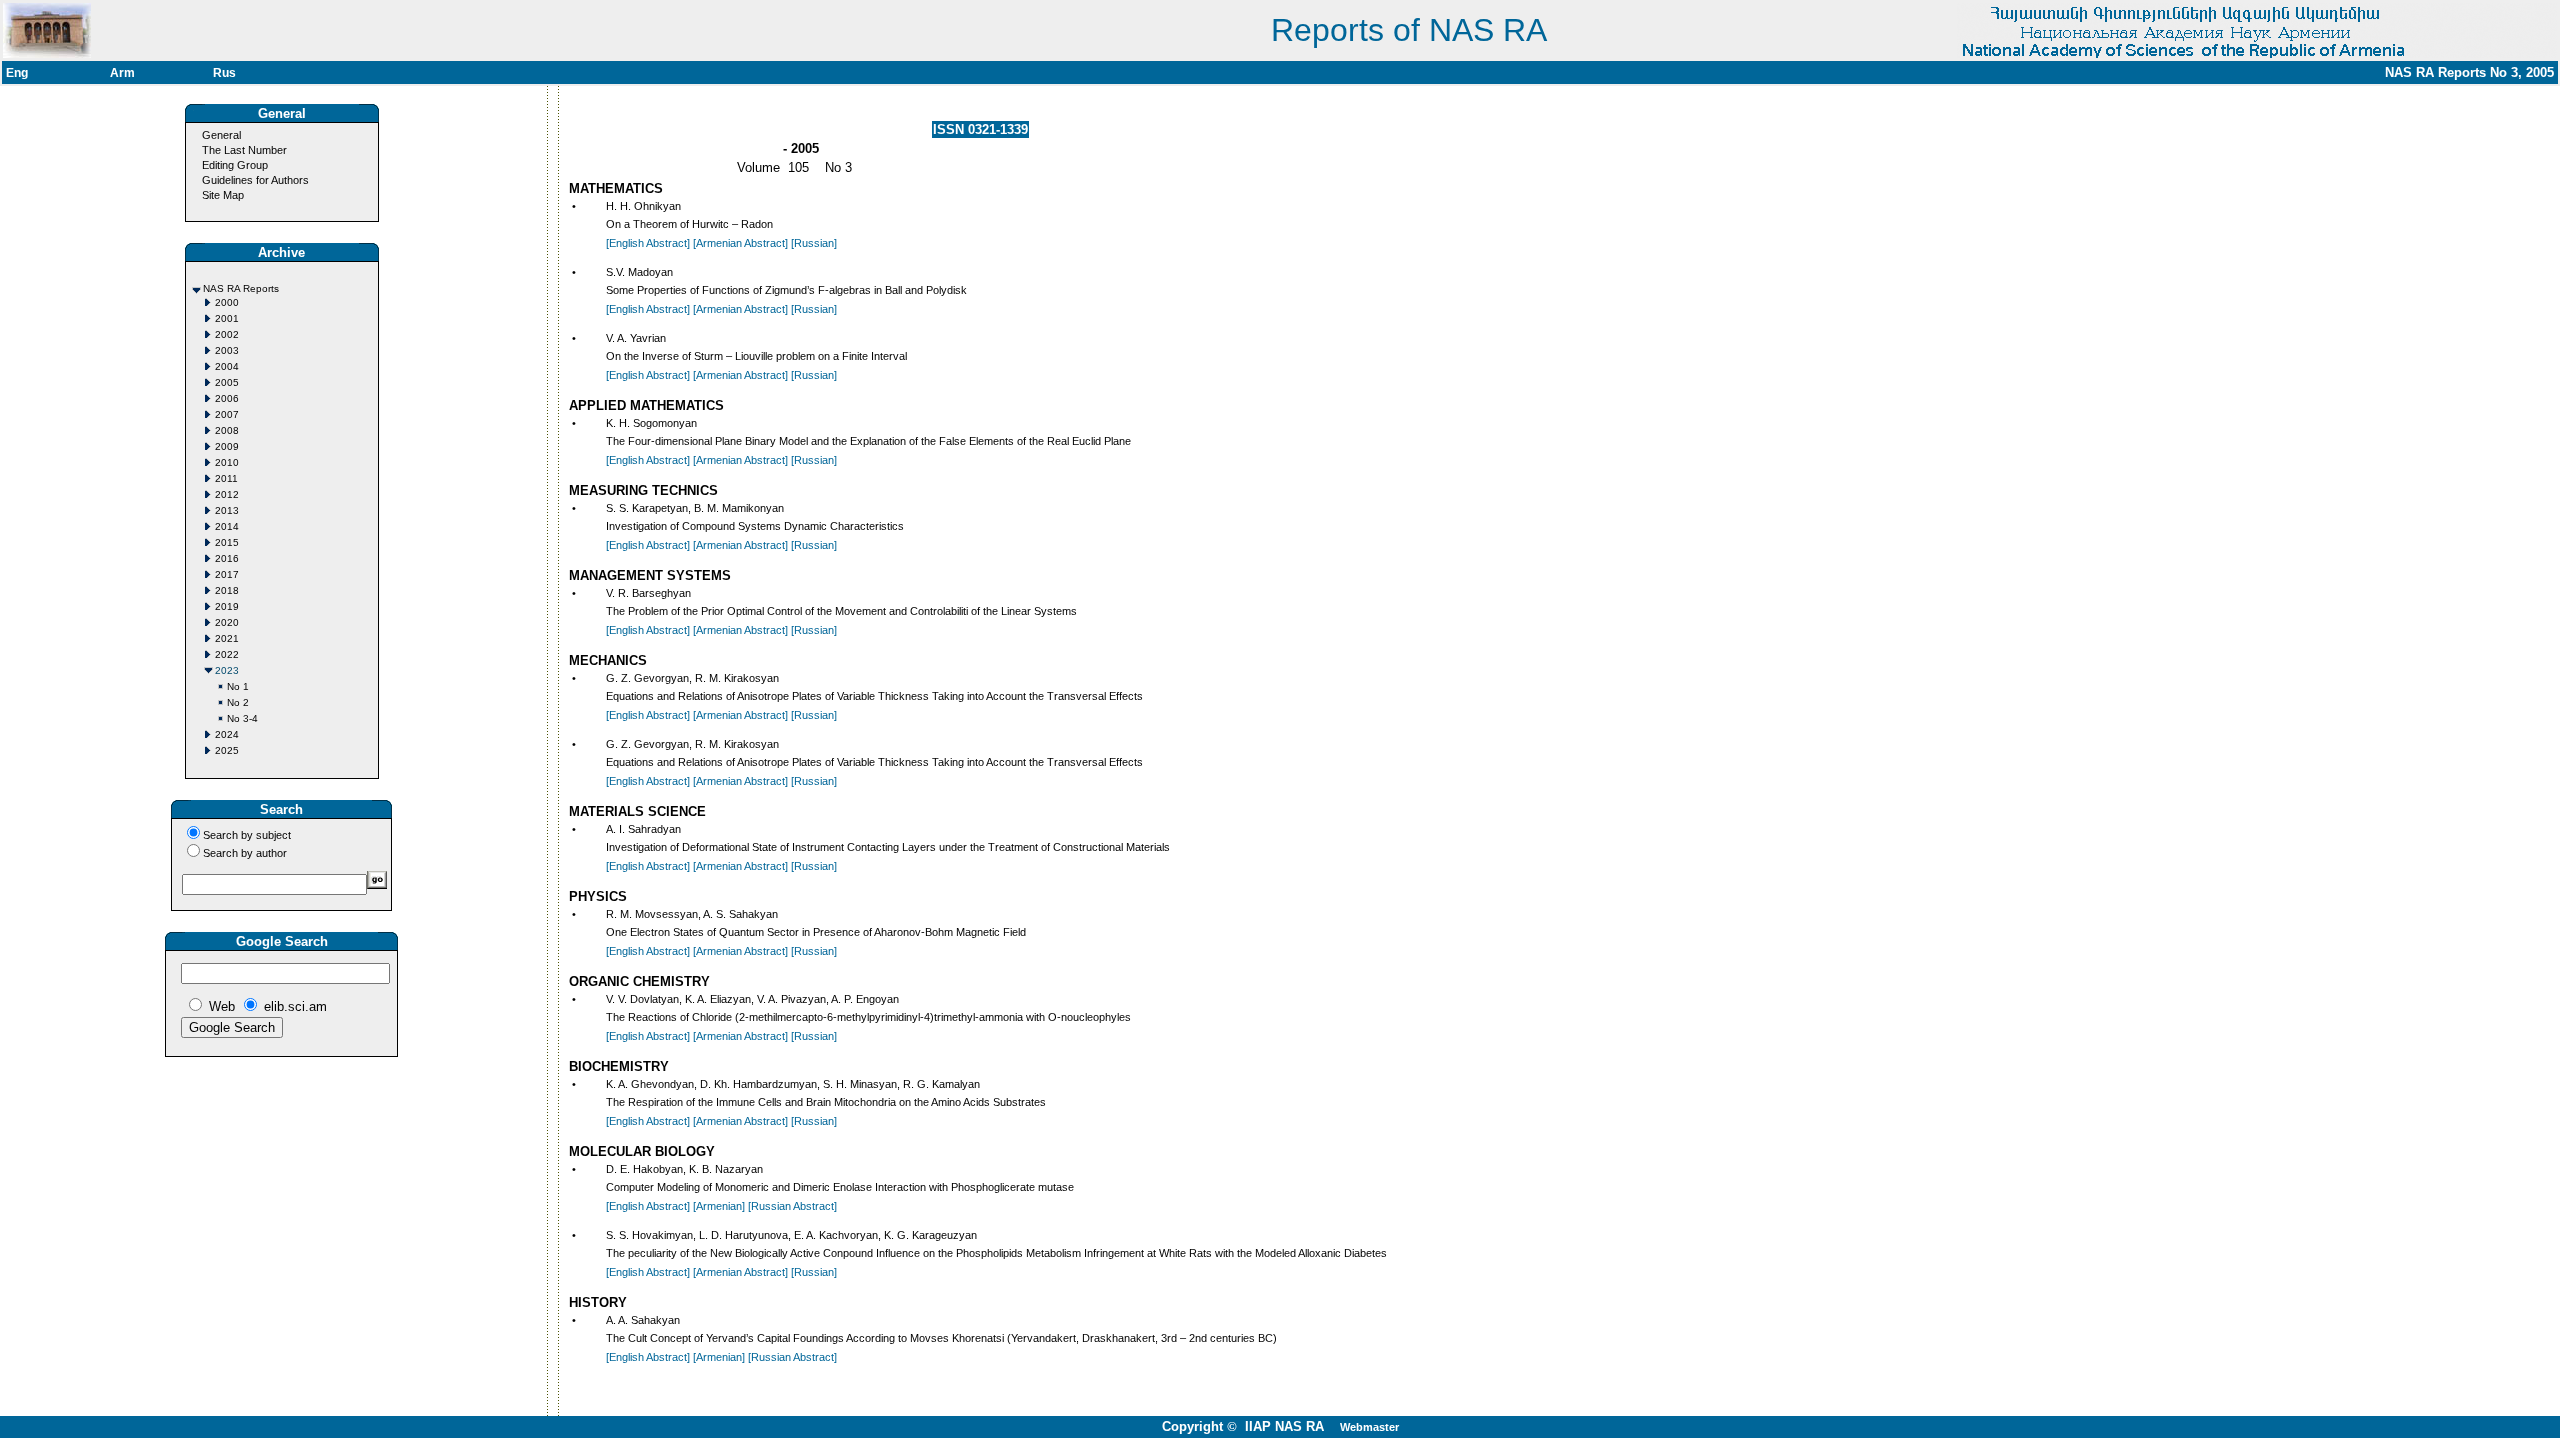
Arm (122, 73)
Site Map (223, 195)
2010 (227, 462)
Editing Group (235, 165)
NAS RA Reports (241, 288)
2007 (227, 414)
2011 (226, 478)
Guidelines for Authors (255, 180)
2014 (227, 526)
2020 (227, 622)
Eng (17, 73)
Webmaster (1369, 1427)
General (221, 135)
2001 (227, 318)
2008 (227, 430)
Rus (224, 73)
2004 (227, 366)
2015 (227, 542)
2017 (227, 574)
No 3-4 (242, 718)
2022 (227, 654)
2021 (227, 638)
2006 (227, 398)
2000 (227, 302)
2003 (227, 350)
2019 (227, 606)
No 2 (238, 702)
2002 (227, 334)
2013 (227, 510)
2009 (227, 446)
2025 (227, 750)
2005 (227, 382)
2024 (227, 734)
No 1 (238, 686)
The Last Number (244, 150)
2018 (227, 590)
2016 (227, 558)
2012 (227, 494)
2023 (227, 670)
